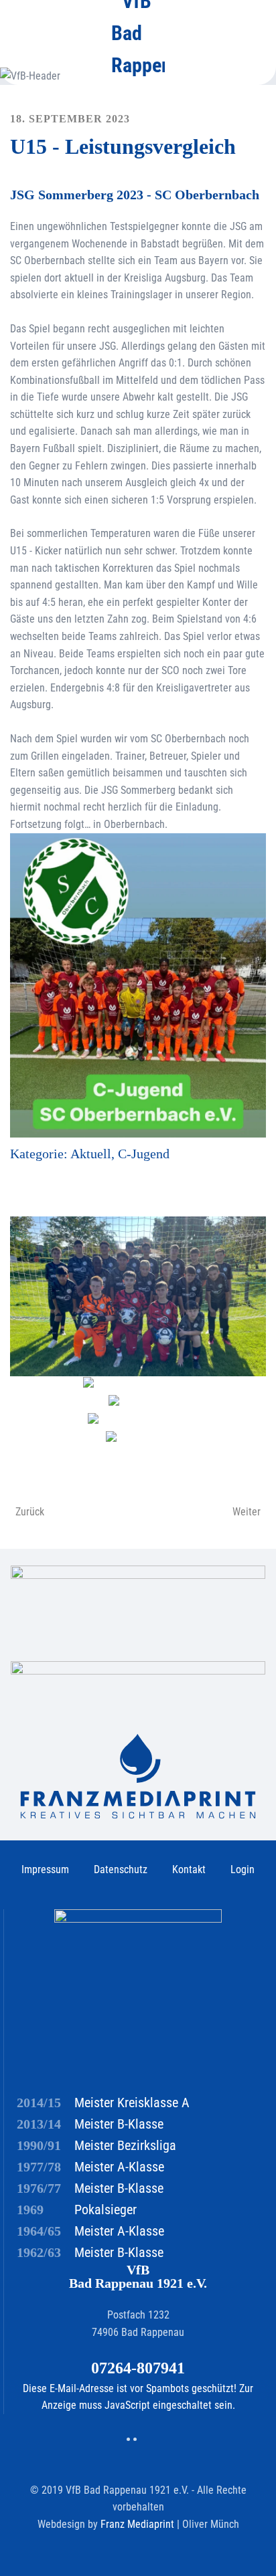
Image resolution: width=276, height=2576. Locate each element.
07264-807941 (138, 2368)
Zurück (30, 1512)
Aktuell (91, 1154)
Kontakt (189, 1869)
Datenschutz (121, 1869)
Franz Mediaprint (139, 2524)
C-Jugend (144, 1154)
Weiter (247, 1512)
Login (243, 1869)
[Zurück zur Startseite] (138, 33)
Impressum (45, 1869)
